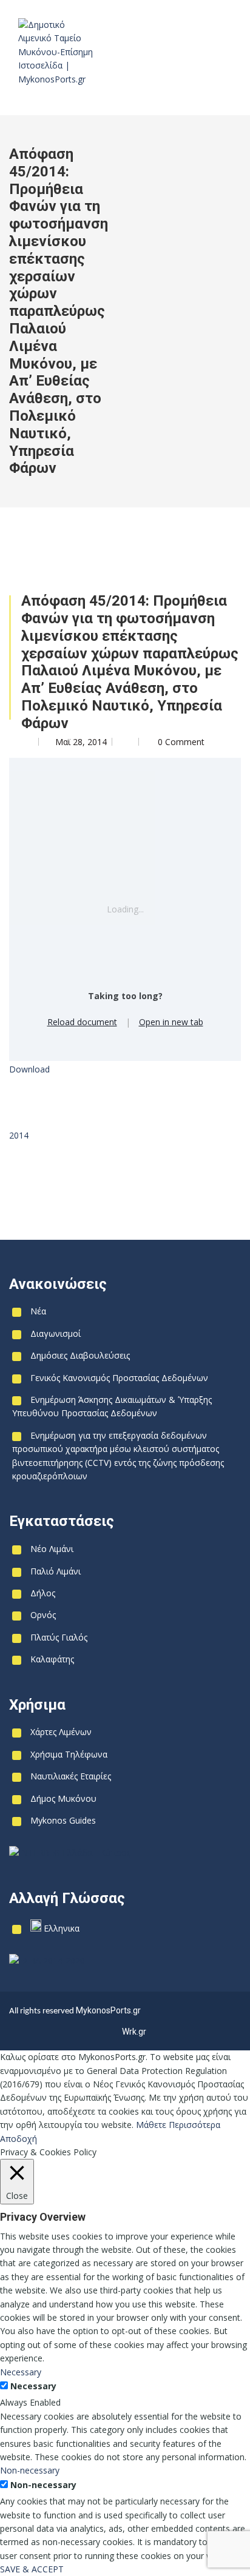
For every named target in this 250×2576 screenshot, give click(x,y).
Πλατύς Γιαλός (59, 1637)
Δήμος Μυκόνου (63, 1798)
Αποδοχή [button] (19, 2139)
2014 (19, 1135)
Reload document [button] (82, 1022)
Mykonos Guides (63, 1820)
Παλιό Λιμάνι (56, 1571)
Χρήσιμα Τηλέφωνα (69, 1754)
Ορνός (43, 1615)
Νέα (38, 1311)
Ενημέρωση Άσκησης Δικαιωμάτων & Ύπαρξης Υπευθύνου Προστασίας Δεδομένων (112, 1406)
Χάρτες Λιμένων (61, 1732)
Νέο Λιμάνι (52, 1549)
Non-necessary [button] (30, 2470)
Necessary (33, 2386)
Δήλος (43, 1593)
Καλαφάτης (52, 1659)
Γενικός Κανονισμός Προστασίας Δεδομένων (119, 1378)
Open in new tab (171, 1022)
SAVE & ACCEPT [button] (32, 2569)
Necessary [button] (21, 2372)
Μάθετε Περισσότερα (178, 2125)
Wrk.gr (134, 2032)
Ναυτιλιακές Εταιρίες (71, 1776)
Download (29, 1069)
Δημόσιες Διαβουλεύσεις (80, 1355)
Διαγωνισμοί (56, 1333)
